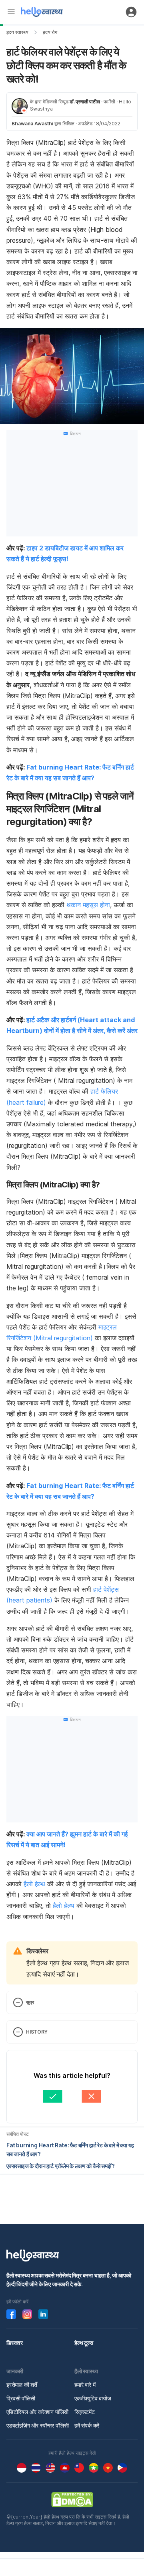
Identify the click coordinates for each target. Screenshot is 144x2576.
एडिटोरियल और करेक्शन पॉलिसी (37, 2412)
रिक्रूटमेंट (85, 2412)
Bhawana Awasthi (32, 124)
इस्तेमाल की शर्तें (22, 2385)
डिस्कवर (15, 2343)
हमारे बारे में (85, 2385)
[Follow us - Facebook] (11, 2314)
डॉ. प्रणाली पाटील (85, 102)
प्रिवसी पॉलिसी (21, 2398)
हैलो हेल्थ (34, 1884)
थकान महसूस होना (87, 905)
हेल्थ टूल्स (84, 2343)
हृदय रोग (50, 32)
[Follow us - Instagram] (27, 2314)
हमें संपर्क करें (87, 2425)
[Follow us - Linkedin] (43, 2314)
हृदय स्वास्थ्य (17, 32)
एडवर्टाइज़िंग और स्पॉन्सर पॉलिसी (38, 2425)
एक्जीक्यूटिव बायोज (93, 2398)
